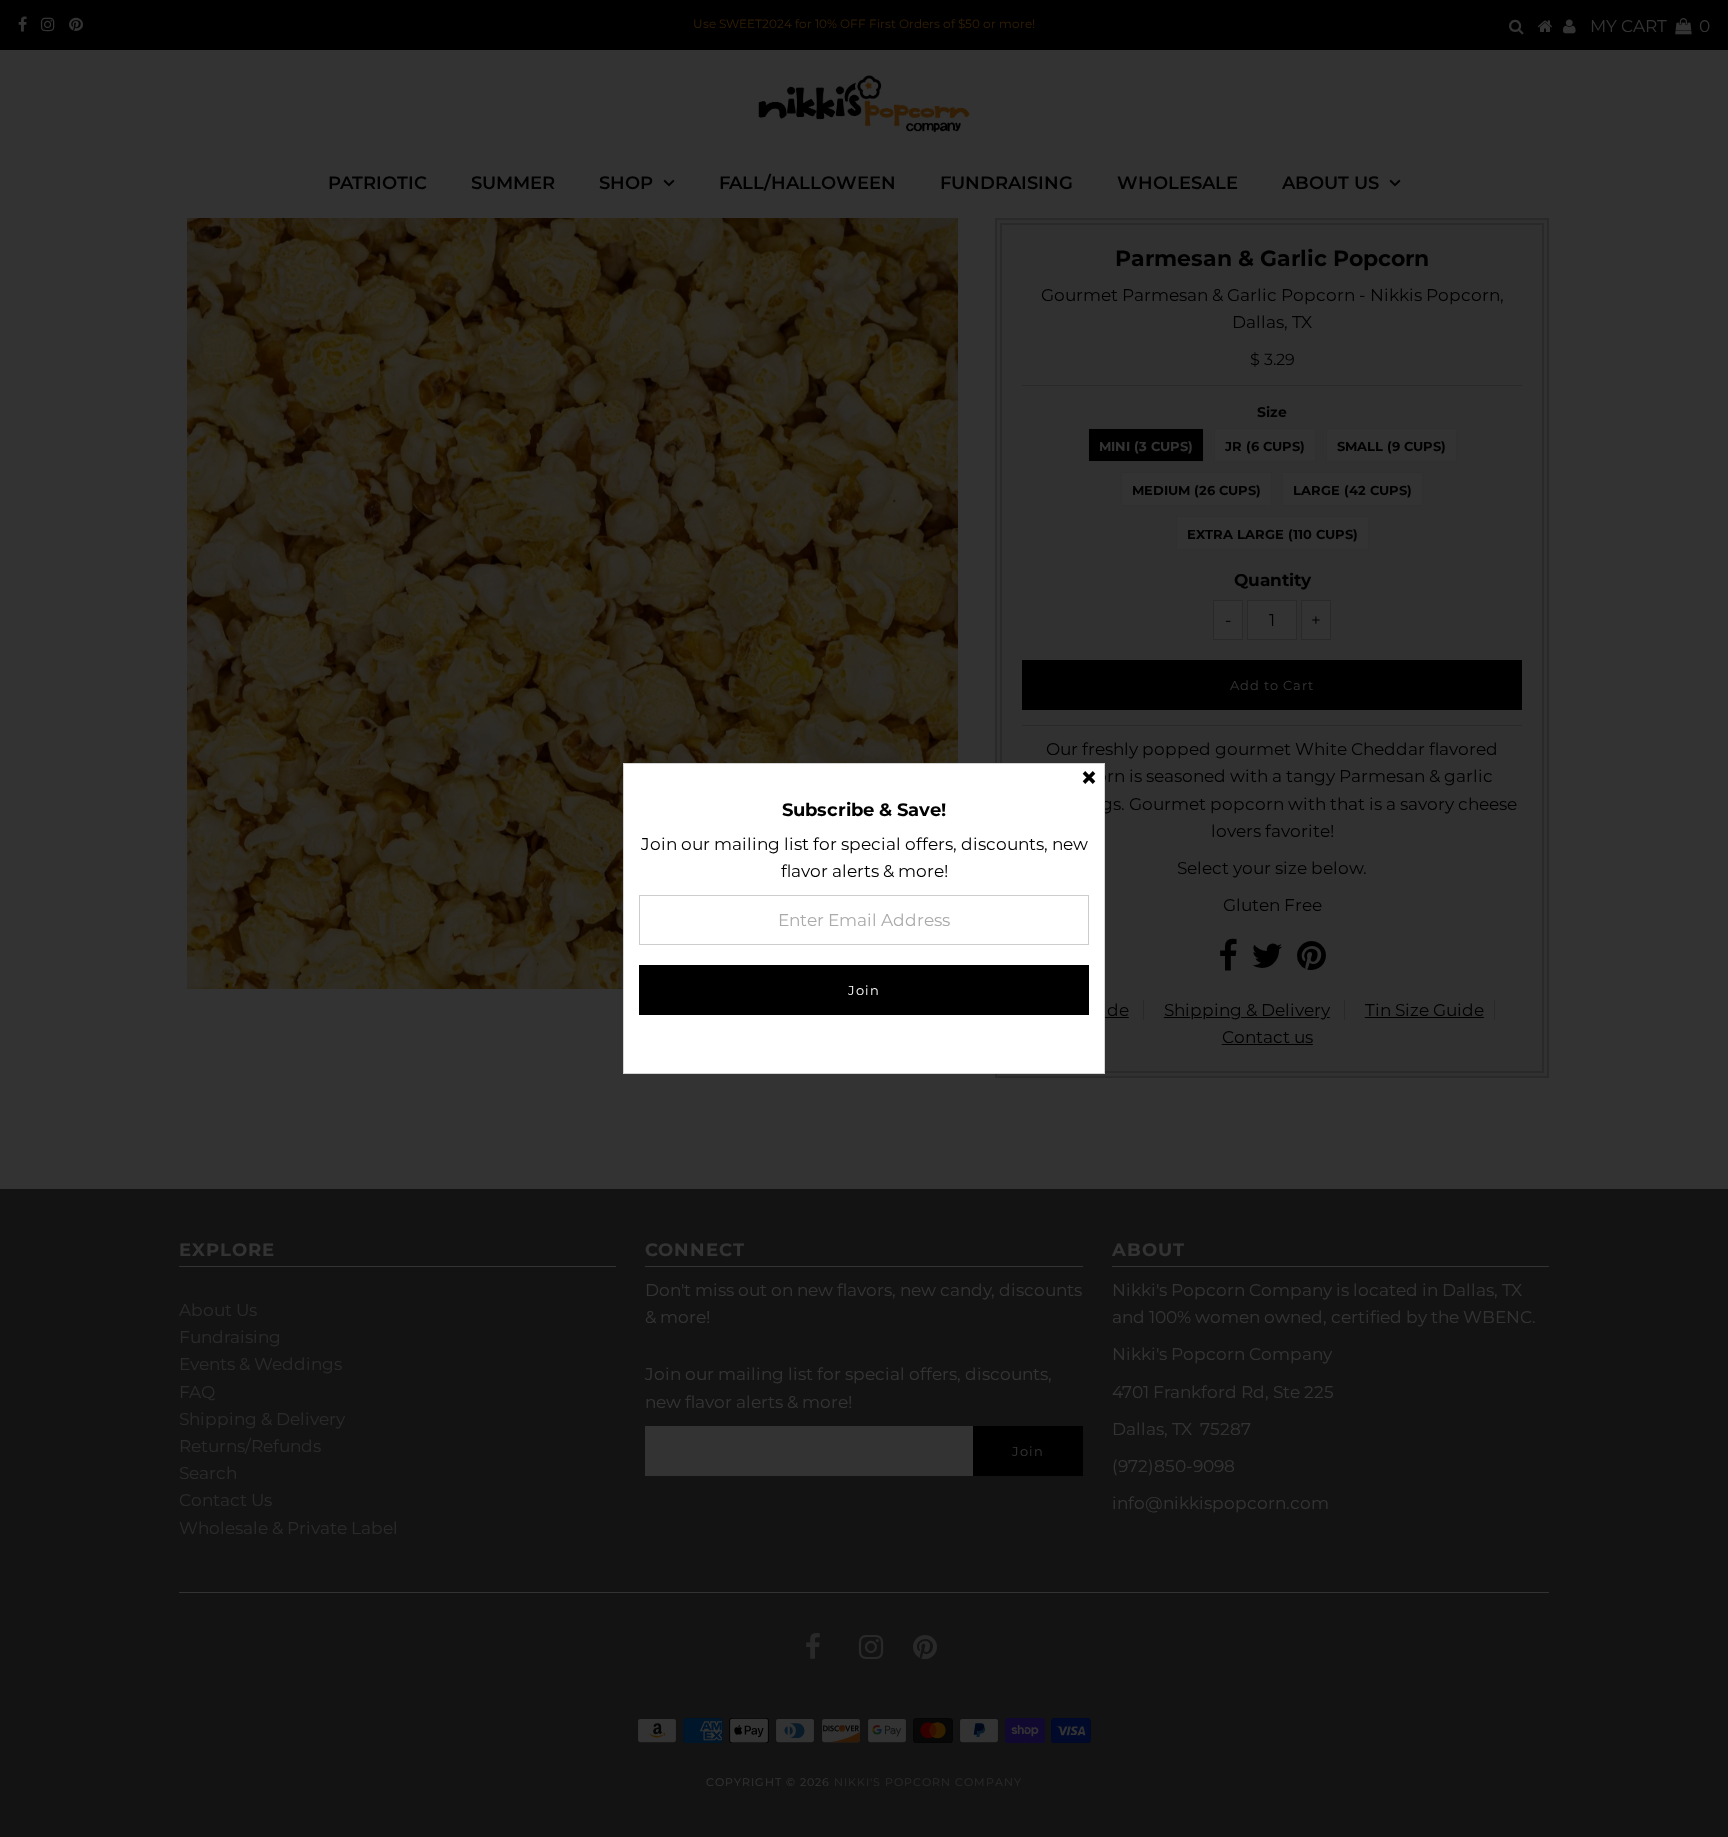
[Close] (1089, 779)
